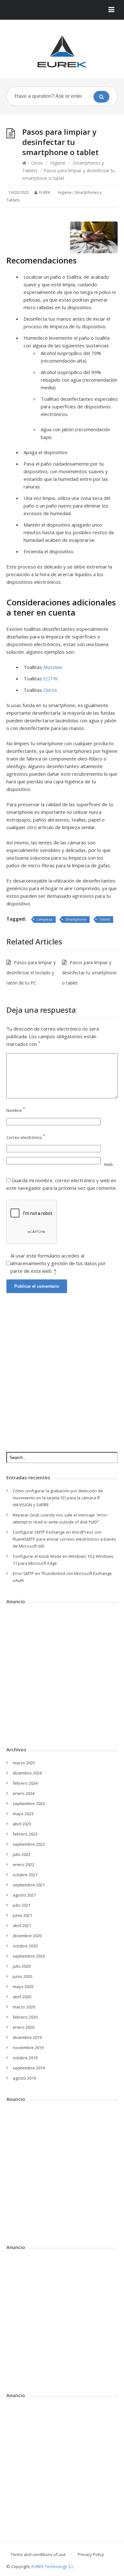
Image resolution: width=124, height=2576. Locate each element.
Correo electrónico (26, 1137)
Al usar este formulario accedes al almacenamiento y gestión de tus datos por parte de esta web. (58, 1263)
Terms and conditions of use (38, 2554)
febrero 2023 (25, 1834)
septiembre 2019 (29, 2068)
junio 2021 (22, 1915)
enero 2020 (24, 2027)
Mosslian (53, 667)
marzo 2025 (24, 1763)
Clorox (50, 690)
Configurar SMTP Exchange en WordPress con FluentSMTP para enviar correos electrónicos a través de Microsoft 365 (64, 1539)
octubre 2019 (25, 2058)
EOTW (50, 678)
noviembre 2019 (28, 2048)
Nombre (16, 1110)
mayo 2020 (23, 1987)
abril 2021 (22, 1925)
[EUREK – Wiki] (62, 51)
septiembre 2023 (29, 1803)
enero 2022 (24, 1864)
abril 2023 (22, 1824)
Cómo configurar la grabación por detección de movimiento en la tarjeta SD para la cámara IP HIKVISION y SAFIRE (58, 1498)
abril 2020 (22, 1997)
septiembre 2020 (29, 1956)
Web (108, 1164)
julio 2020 (22, 1966)
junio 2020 (22, 1976)
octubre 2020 (25, 1946)
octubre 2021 (25, 1875)
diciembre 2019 (27, 2037)
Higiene (58, 163)
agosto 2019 (24, 2078)
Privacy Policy (91, 2554)
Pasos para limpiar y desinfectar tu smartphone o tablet (89, 973)
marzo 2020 (24, 2007)
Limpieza (45, 919)
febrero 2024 (25, 1783)
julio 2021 (22, 1905)
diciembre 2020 (27, 1936)
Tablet (105, 919)
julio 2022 (22, 1854)
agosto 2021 (24, 1895)
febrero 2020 (25, 2017)
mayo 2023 (23, 1814)
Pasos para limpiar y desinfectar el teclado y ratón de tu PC (31, 973)
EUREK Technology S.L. (53, 2566)
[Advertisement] (62, 1371)
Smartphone (76, 919)
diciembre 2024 (27, 1773)
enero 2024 (24, 1793)
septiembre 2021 (29, 1885)
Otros (37, 163)
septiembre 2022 (29, 1844)
